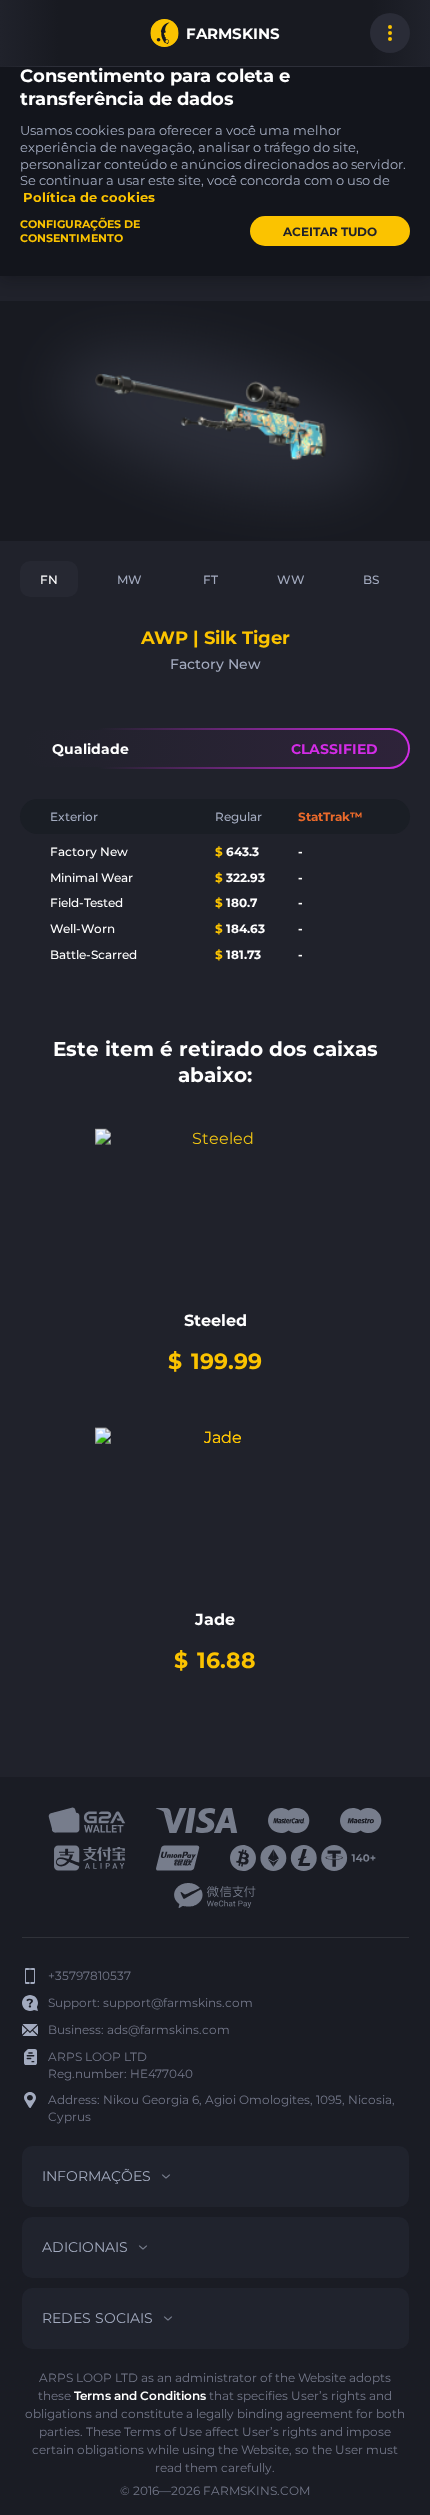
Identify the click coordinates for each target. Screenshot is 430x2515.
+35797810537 (89, 1975)
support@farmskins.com (178, 2002)
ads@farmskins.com (168, 2029)
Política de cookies (89, 197)
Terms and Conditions (140, 2395)
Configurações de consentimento (80, 231)
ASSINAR (40, 33)
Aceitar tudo (330, 231)
